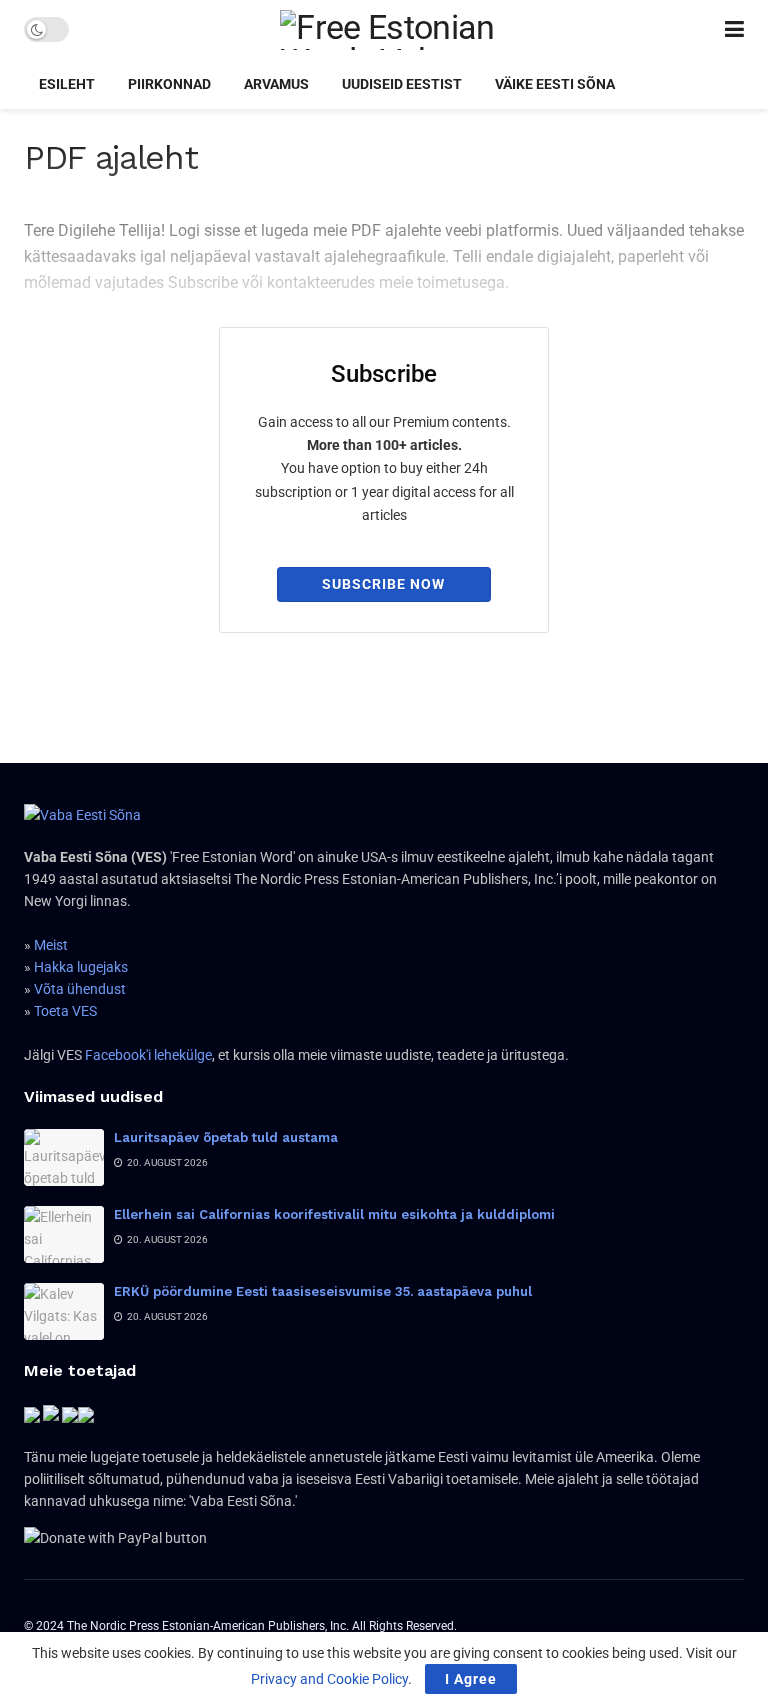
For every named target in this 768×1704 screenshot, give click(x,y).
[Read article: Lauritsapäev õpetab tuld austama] (64, 1157)
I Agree (471, 1679)
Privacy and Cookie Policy (329, 1679)
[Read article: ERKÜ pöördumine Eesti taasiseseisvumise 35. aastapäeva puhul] (64, 1311)
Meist (51, 945)
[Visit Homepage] (396, 30)
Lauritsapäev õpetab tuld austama (226, 1137)
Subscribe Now (383, 584)
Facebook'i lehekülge (148, 1055)
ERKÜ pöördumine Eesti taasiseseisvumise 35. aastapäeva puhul (323, 1291)
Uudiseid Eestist (402, 84)
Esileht (67, 84)
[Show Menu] (734, 29)
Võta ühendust (80, 989)
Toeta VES (65, 1011)
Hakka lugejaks (81, 967)
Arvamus (276, 84)
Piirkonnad (169, 84)
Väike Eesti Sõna (555, 84)
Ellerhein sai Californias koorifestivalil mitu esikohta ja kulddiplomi (334, 1214)
